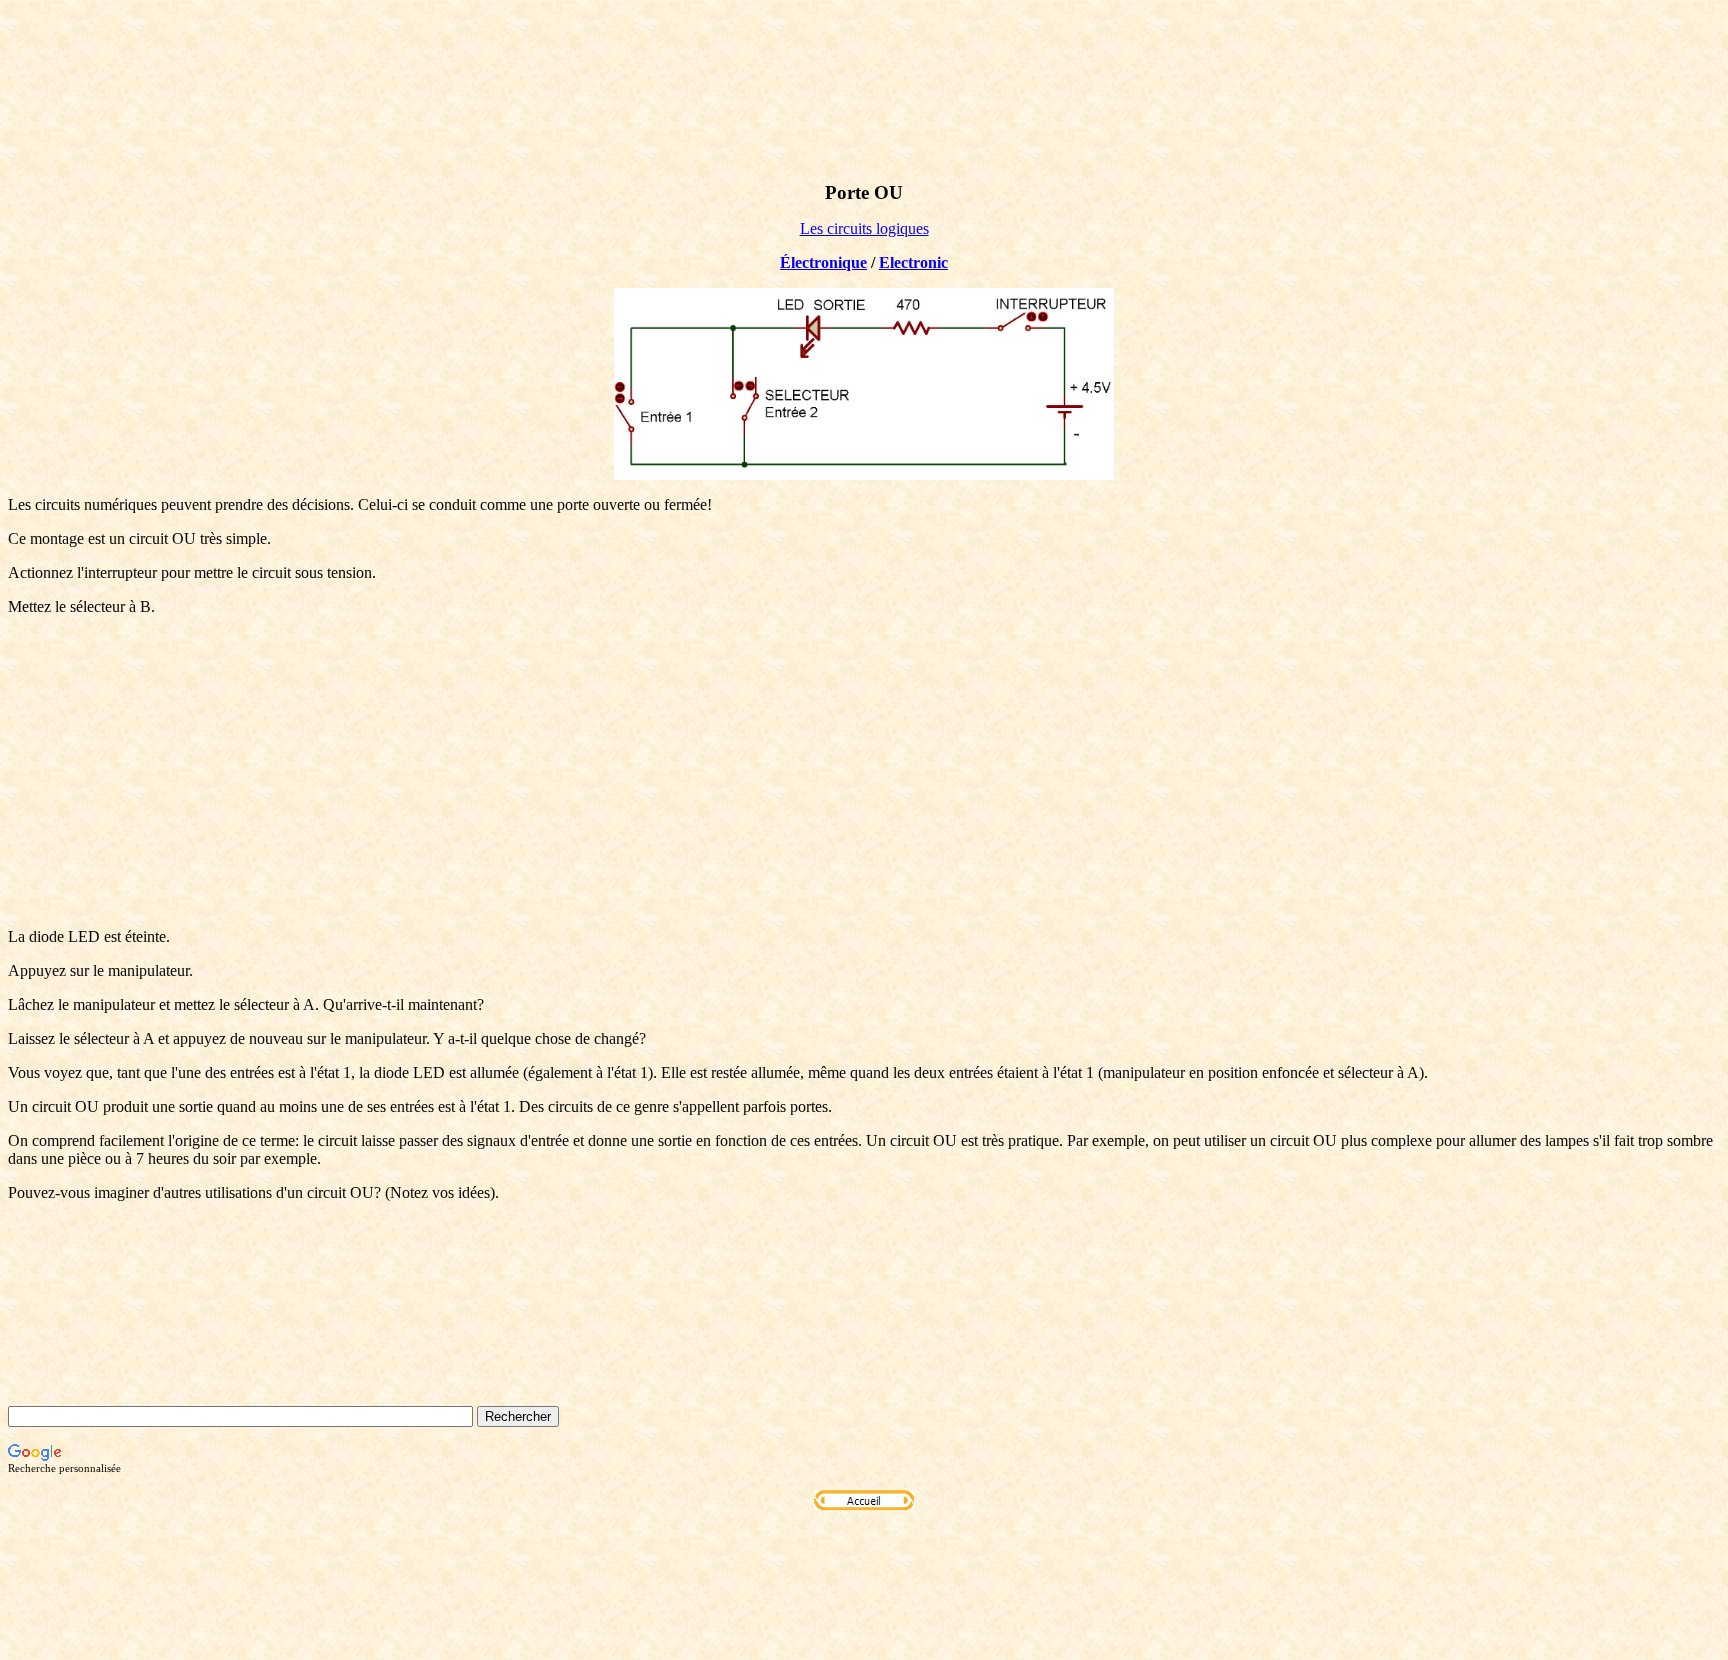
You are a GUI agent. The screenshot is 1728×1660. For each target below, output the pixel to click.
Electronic (913, 262)
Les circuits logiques (864, 228)
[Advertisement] (864, 772)
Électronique (823, 262)
